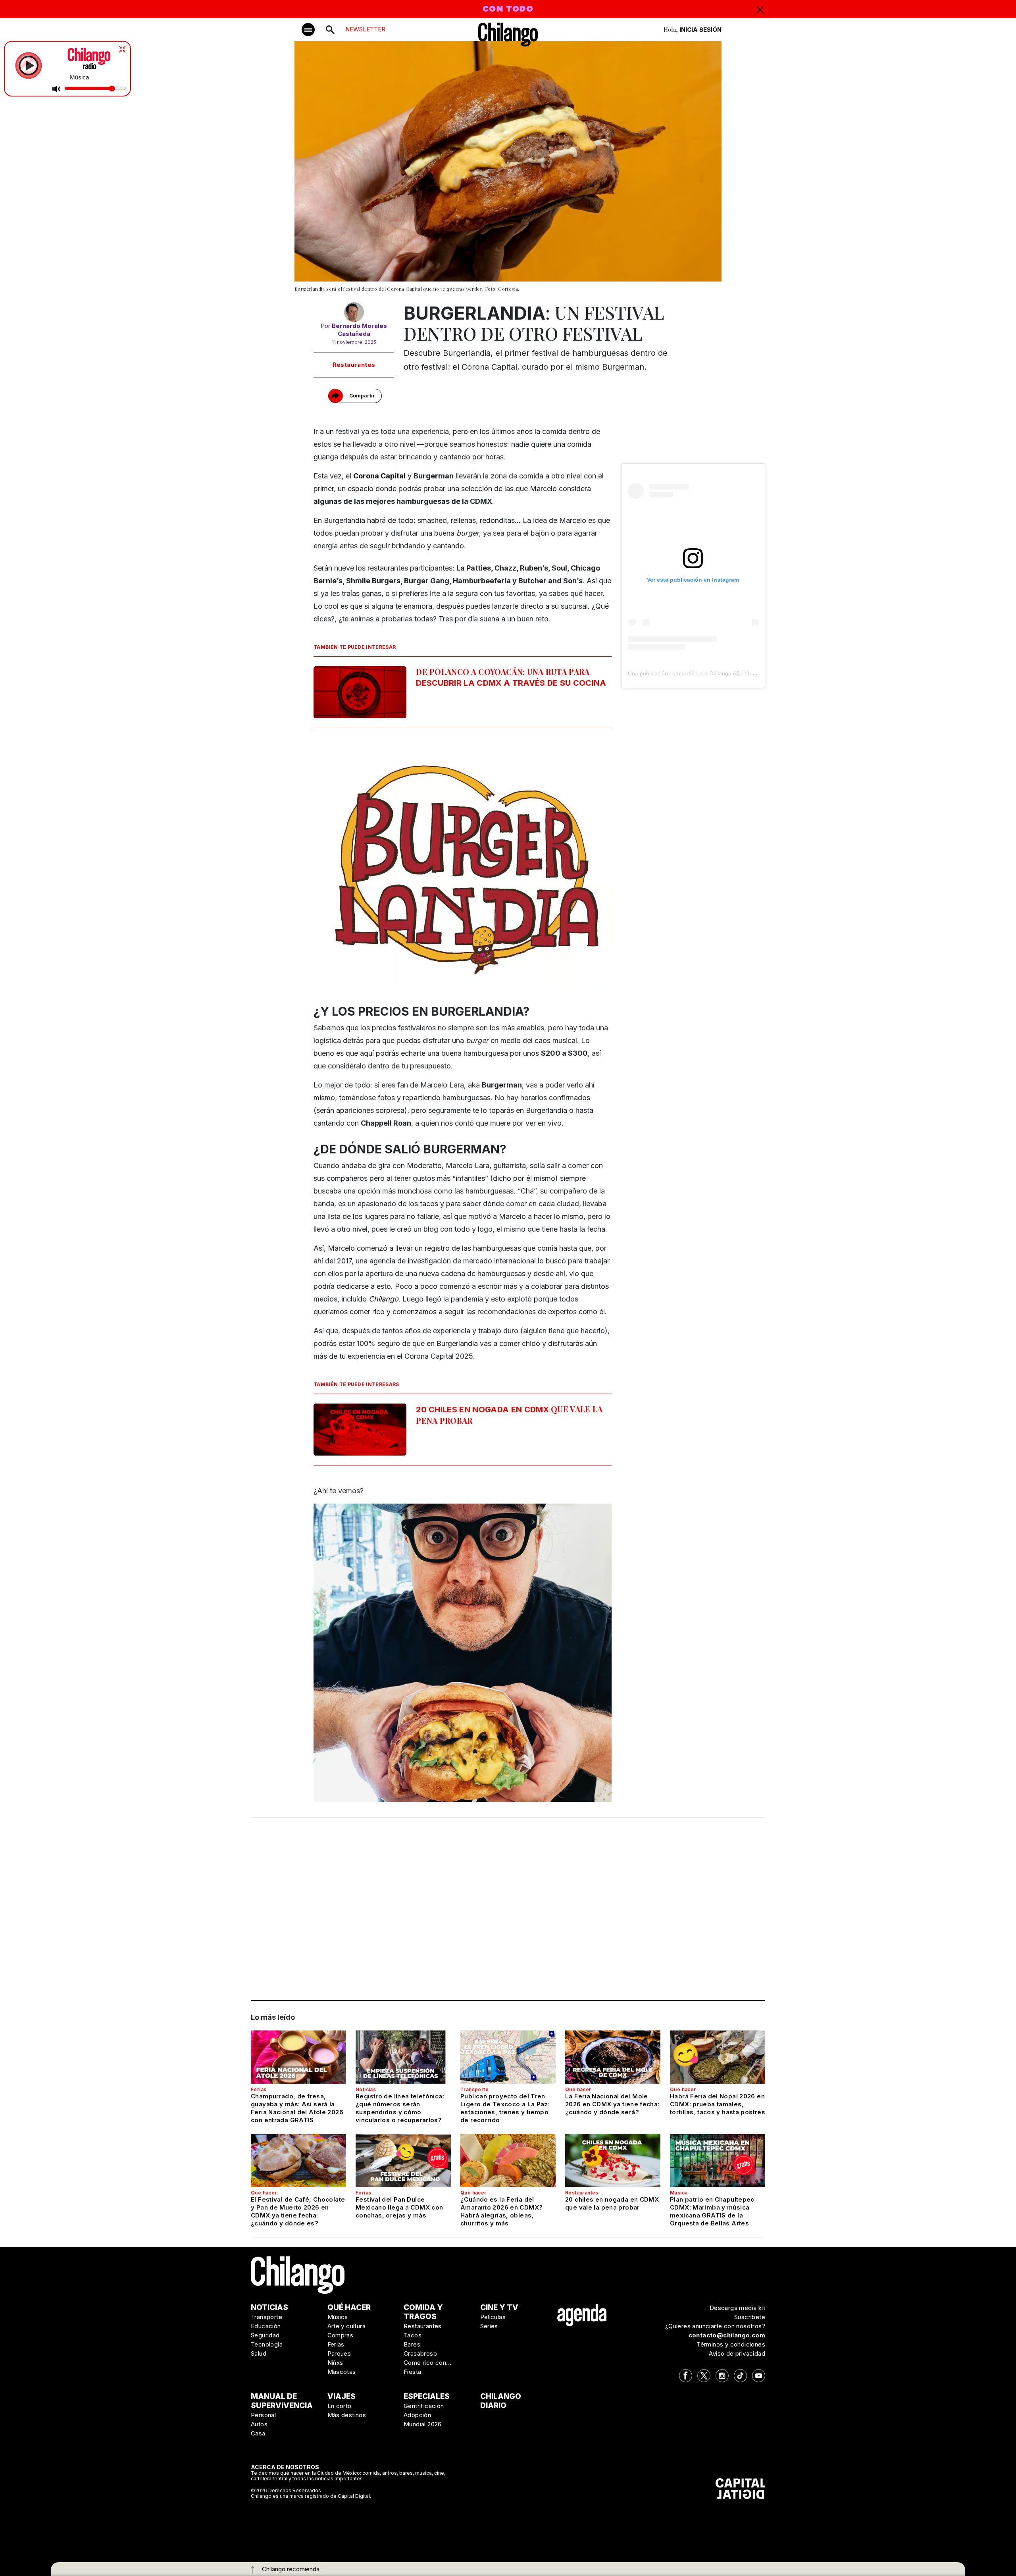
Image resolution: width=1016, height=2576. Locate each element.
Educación (266, 2326)
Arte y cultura (347, 2326)
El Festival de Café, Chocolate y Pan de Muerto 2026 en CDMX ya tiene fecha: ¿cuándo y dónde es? (298, 2211)
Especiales (427, 2396)
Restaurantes (354, 365)
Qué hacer (578, 2089)
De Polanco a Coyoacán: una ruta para (511, 677)
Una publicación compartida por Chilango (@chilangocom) (701, 673)
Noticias (366, 2089)
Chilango (384, 1299)
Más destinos (347, 2415)
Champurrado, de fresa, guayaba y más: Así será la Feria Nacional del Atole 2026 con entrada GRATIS (297, 2108)
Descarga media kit (737, 2308)
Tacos (413, 2335)
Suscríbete (750, 2317)
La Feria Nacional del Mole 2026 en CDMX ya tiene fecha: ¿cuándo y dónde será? (612, 2104)
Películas (493, 2317)
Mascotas (342, 2372)
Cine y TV (499, 2307)
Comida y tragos (423, 2312)
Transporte (474, 2089)
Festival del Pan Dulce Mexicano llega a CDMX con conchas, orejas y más (399, 2207)
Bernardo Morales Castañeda (359, 330)
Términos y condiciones (731, 2344)
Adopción (417, 2415)
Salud (259, 2353)
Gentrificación (424, 2406)
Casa (258, 2433)
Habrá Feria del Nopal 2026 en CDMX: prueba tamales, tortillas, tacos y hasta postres (718, 2104)
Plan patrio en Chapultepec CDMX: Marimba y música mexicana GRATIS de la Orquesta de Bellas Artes (712, 2211)
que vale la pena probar (509, 1415)
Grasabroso (420, 2353)
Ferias (259, 2089)
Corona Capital (379, 476)
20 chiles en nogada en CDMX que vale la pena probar (612, 2203)
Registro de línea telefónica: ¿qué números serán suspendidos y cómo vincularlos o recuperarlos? (400, 2108)
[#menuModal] (308, 30)
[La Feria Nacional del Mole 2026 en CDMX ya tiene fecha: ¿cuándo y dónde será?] (613, 2057)
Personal (263, 2415)
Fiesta (412, 2372)
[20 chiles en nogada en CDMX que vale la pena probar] (613, 2160)
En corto (340, 2406)
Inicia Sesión (700, 30)
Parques (339, 2353)
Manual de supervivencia (282, 2401)
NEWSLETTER (365, 29)
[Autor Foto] (354, 312)
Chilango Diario (501, 2401)
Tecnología (267, 2344)
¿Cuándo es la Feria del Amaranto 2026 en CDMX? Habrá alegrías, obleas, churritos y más (501, 2211)
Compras (341, 2335)
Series (489, 2326)
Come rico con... (427, 2363)
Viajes (342, 2396)
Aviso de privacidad (737, 2353)
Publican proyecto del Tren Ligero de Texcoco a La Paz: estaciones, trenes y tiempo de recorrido (505, 2108)
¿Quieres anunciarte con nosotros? (715, 2326)
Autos (259, 2424)
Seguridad (265, 2335)
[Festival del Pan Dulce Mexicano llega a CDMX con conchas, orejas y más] (403, 2160)
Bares (412, 2344)
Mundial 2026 (423, 2424)
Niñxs (335, 2363)
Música (679, 2193)
